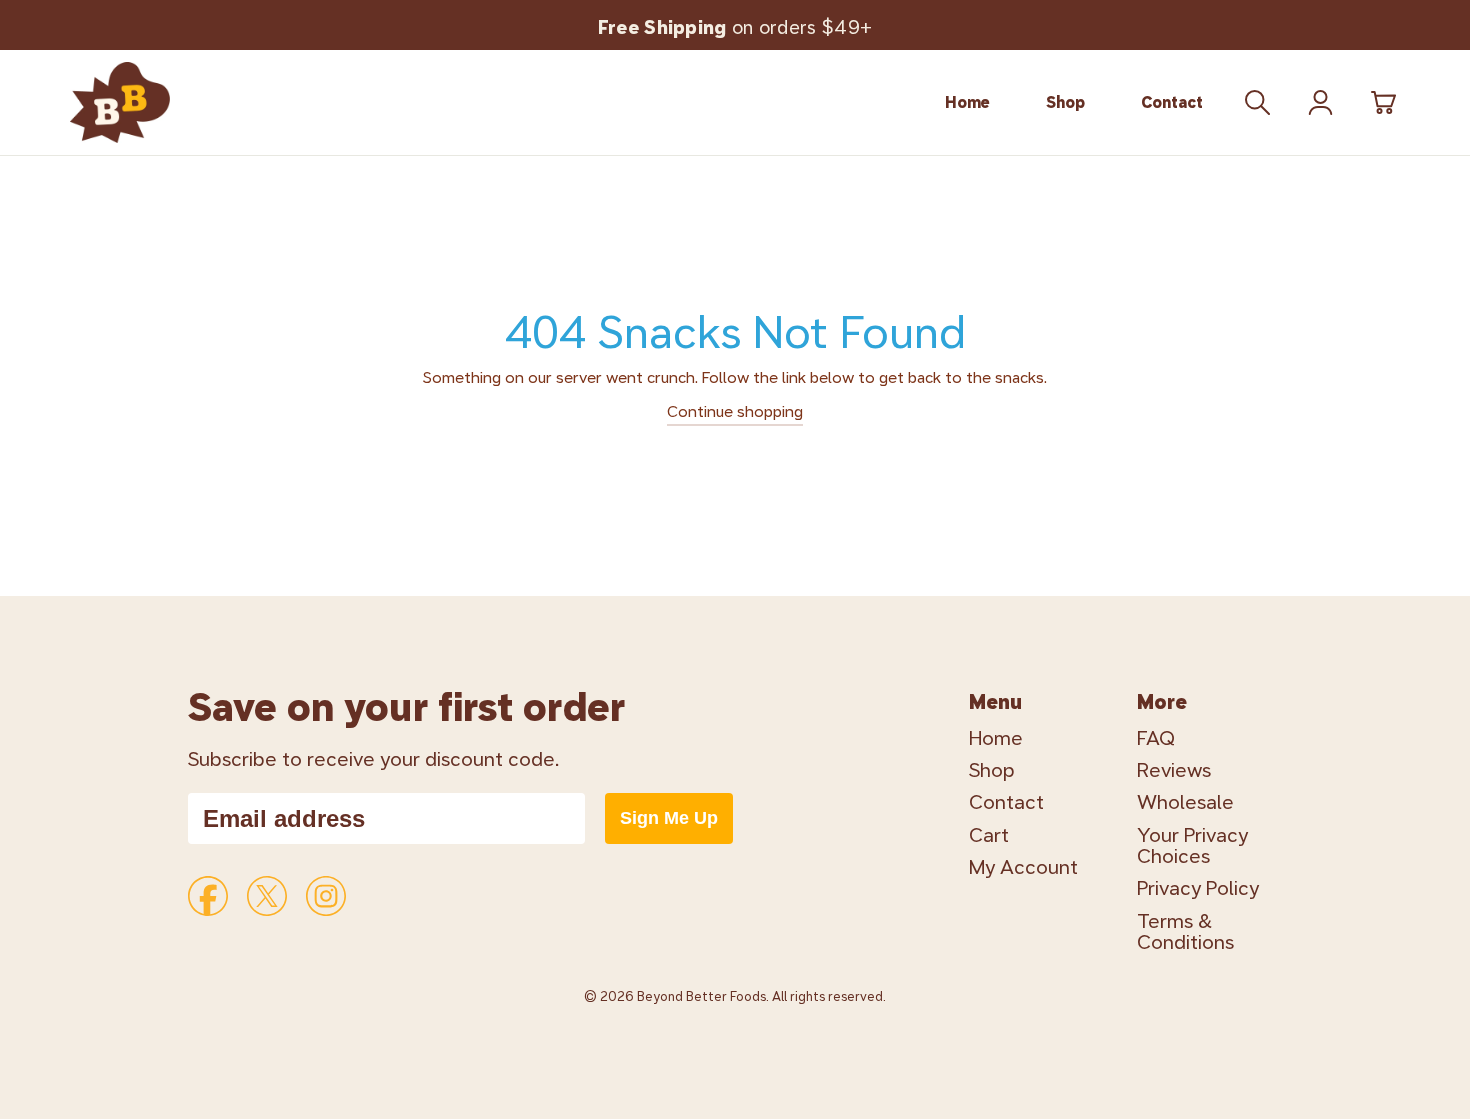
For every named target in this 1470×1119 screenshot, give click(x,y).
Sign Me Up (669, 818)
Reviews (1174, 770)
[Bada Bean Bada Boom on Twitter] (267, 896)
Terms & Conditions (1185, 932)
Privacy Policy (1198, 888)
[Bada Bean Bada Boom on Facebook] (208, 896)
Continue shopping (735, 411)
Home (967, 102)
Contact (1172, 102)
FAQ (1156, 738)
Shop (1065, 102)
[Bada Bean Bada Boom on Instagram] (326, 896)
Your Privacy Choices (1192, 846)
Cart (989, 835)
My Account (1023, 867)
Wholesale (1185, 802)
